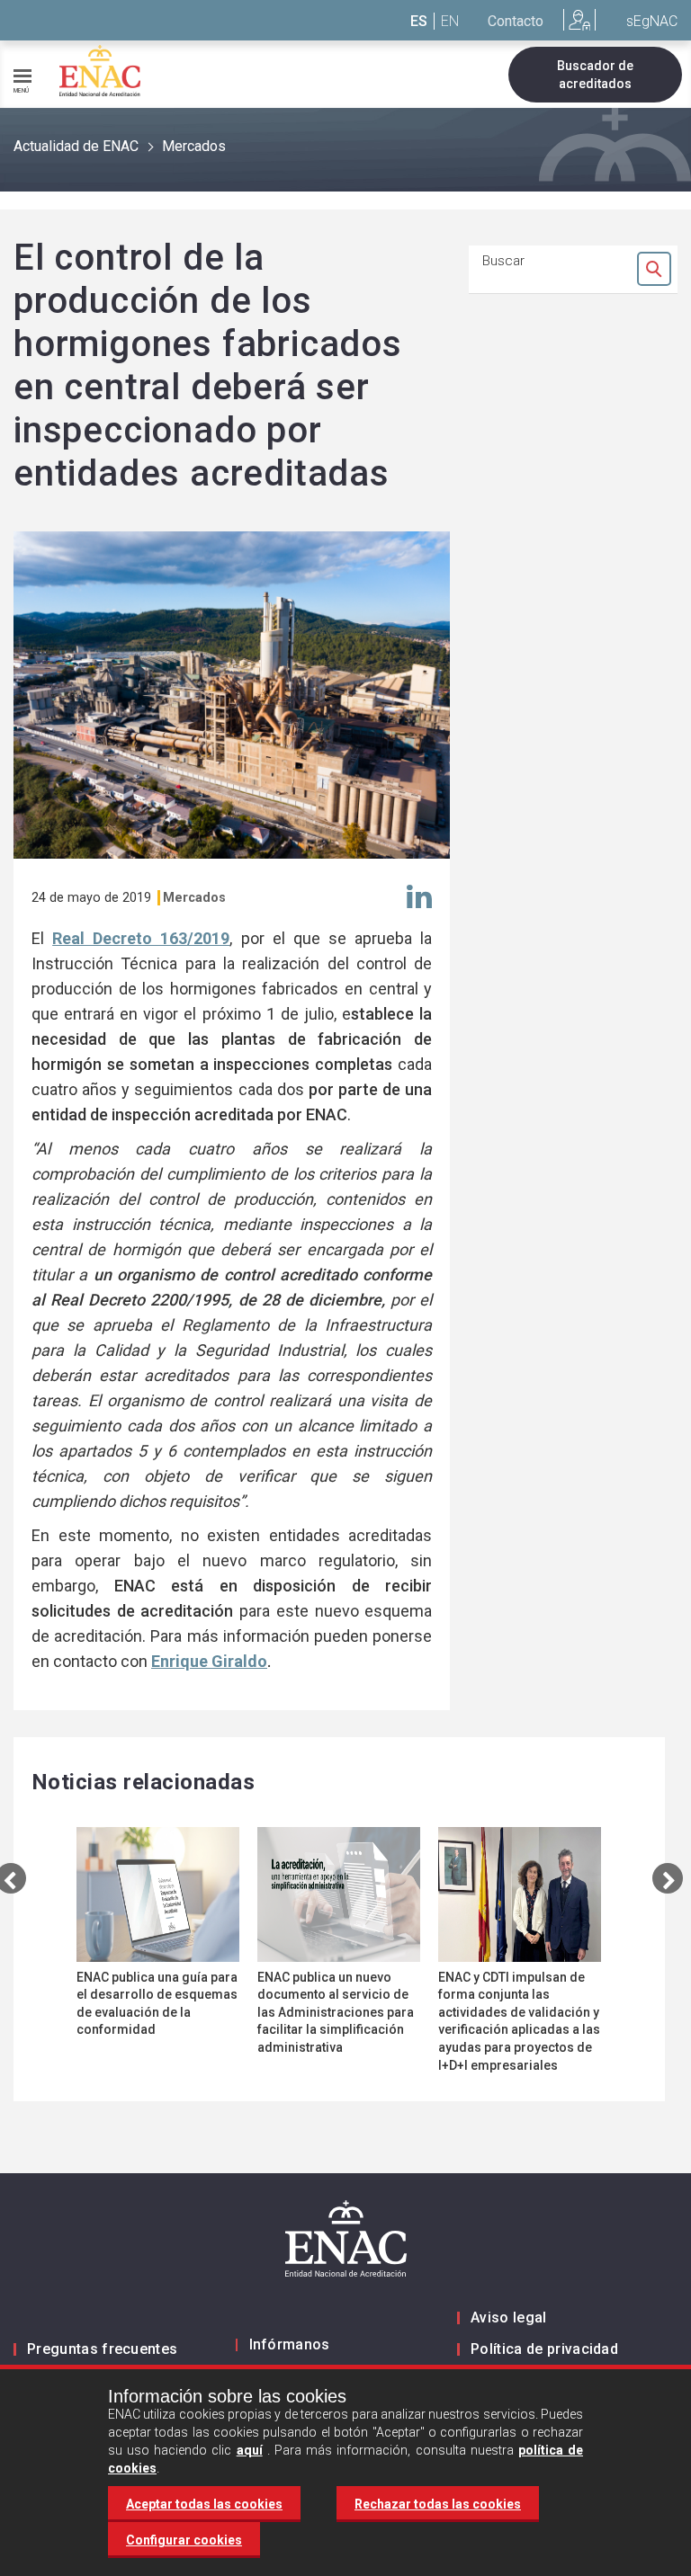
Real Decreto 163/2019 (141, 938)
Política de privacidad (544, 2349)
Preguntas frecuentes (102, 2349)
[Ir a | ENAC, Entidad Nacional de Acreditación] (100, 71)
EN (450, 21)
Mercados (194, 146)
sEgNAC (652, 21)
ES (419, 21)
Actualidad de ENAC (76, 146)
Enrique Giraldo (209, 1661)
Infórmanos (290, 2344)
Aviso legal (509, 2318)
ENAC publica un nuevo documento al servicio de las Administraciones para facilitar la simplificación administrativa (336, 2012)
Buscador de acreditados (595, 75)
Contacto (516, 21)
